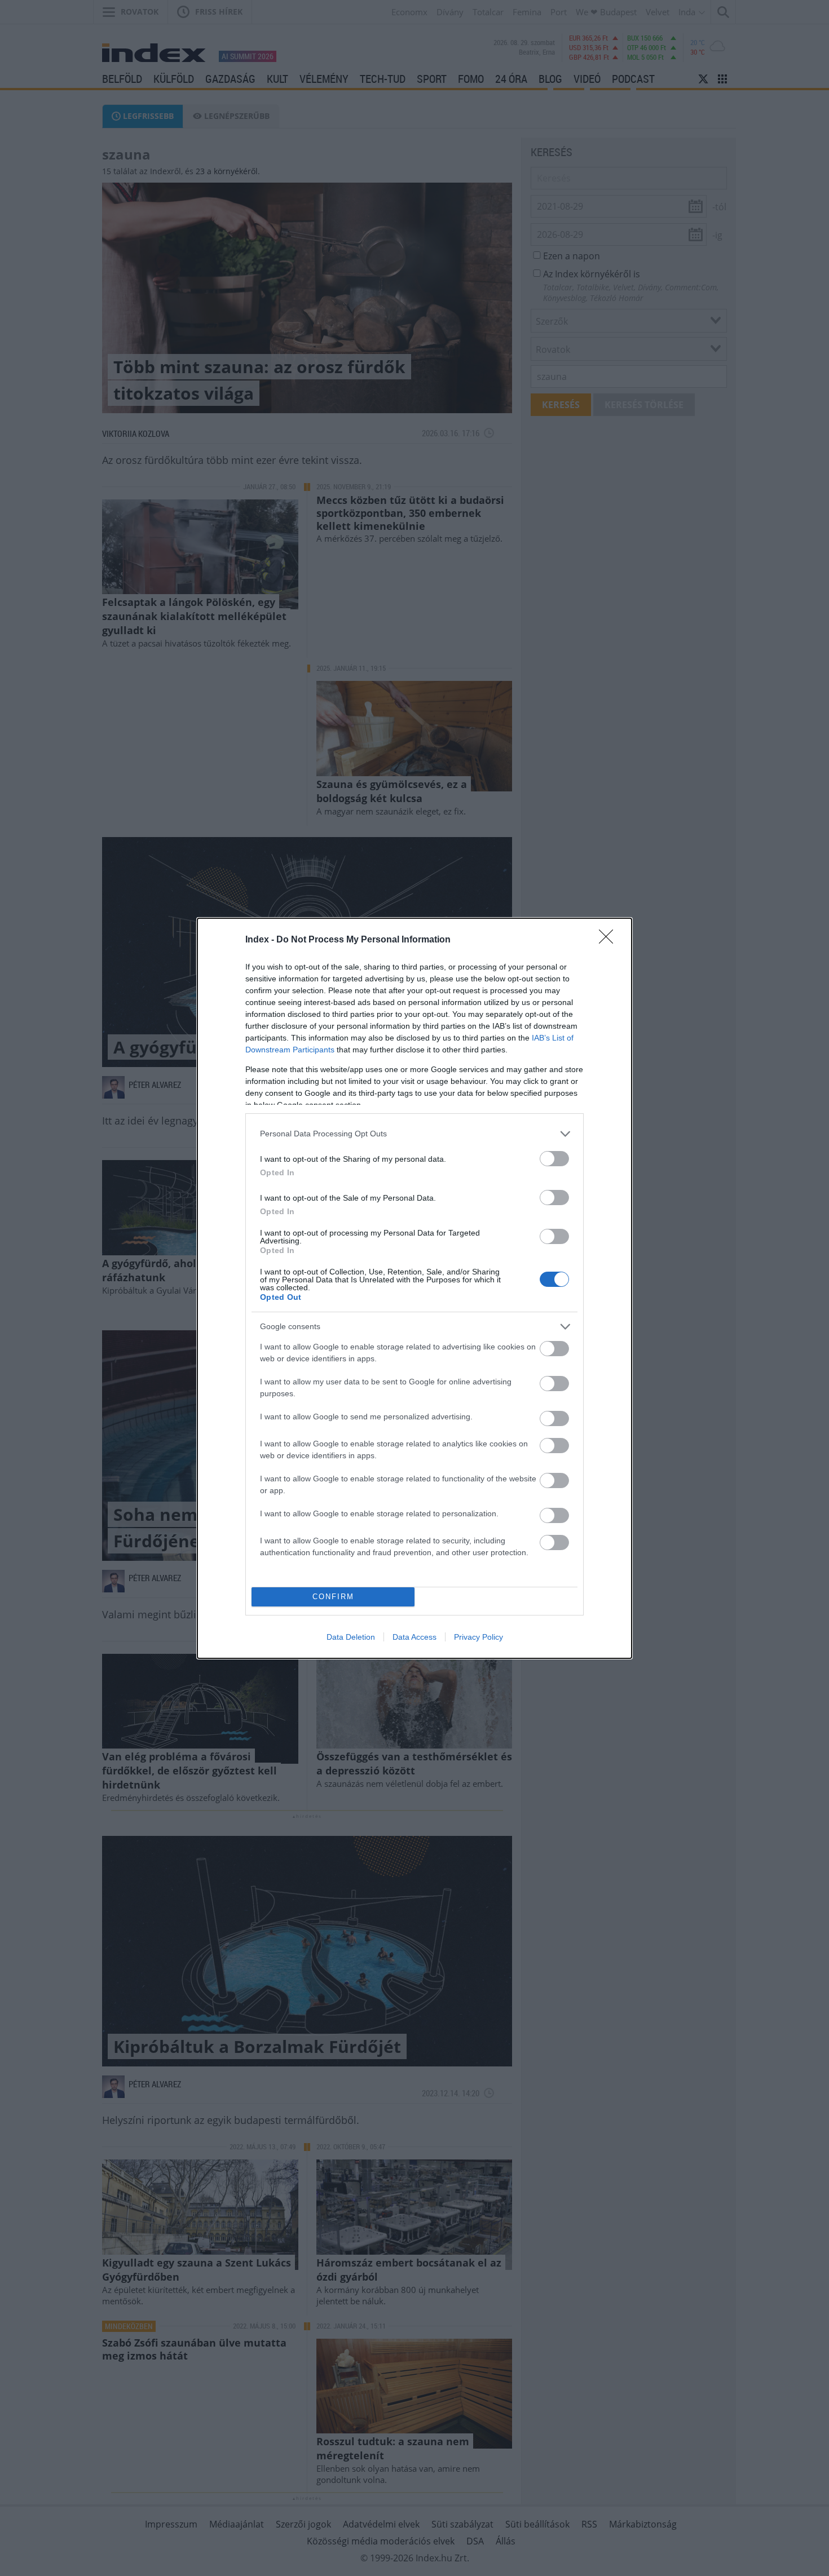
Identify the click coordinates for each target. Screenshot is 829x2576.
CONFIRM (333, 1597)
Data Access (414, 1637)
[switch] (554, 1159)
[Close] (610, 940)
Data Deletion (351, 1637)
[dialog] (414, 1288)
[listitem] (414, 1134)
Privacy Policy (479, 1637)
